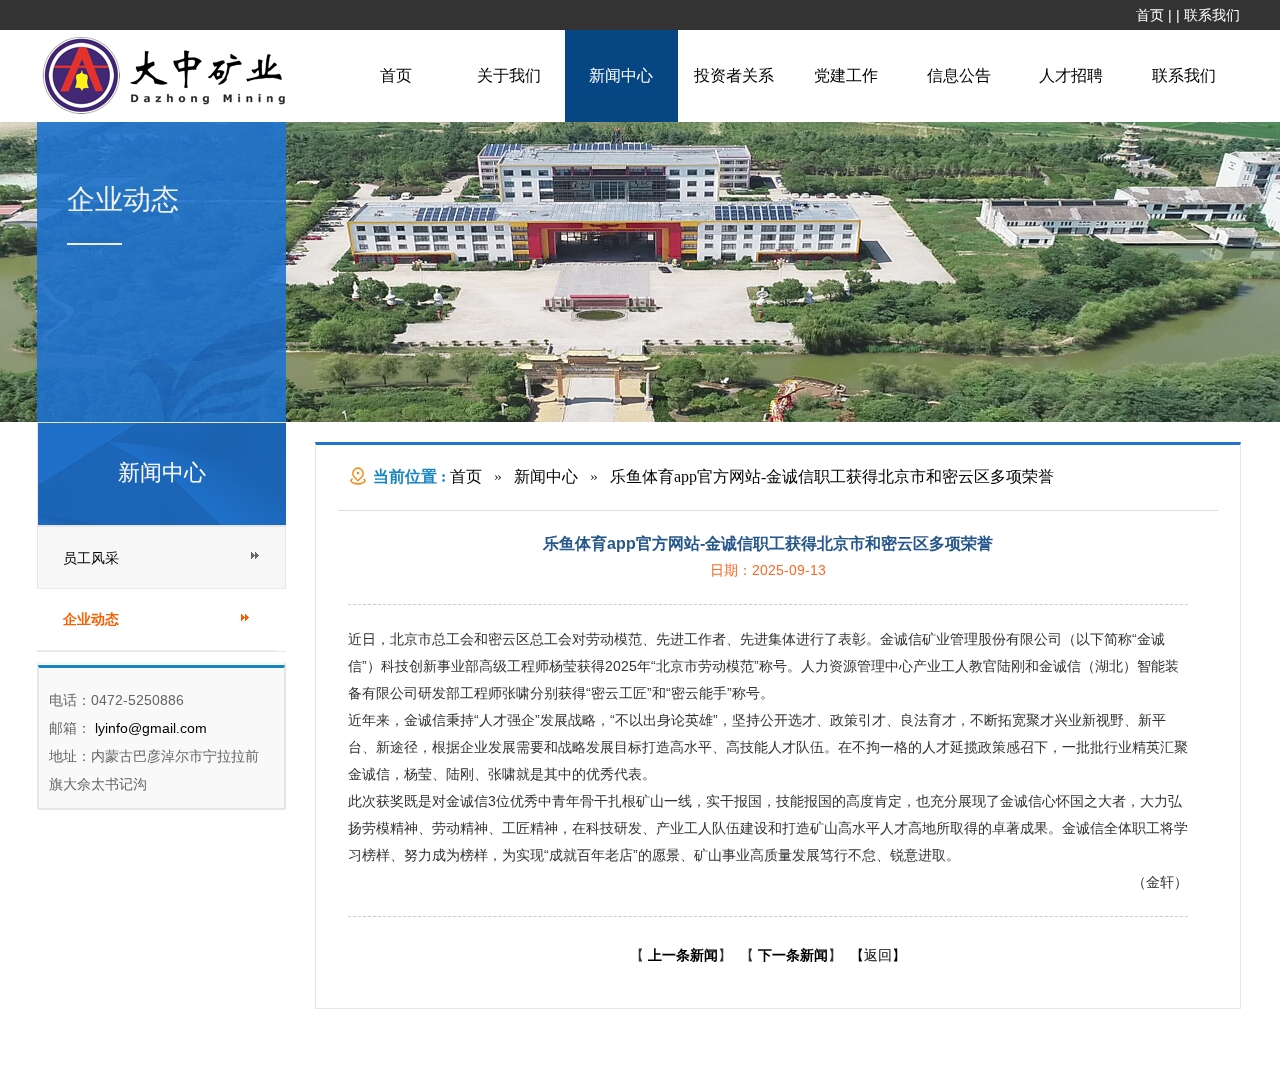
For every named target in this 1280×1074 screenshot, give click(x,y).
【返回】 (878, 955)
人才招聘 (1071, 75)
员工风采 (91, 558)
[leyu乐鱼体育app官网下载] (169, 112)
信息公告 (959, 75)
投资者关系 (734, 75)
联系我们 (1212, 15)
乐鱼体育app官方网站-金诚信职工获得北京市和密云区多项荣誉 (832, 476)
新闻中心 (621, 75)
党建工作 (846, 75)
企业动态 (91, 619)
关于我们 (509, 75)
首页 (1150, 15)
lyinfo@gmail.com (149, 728)
